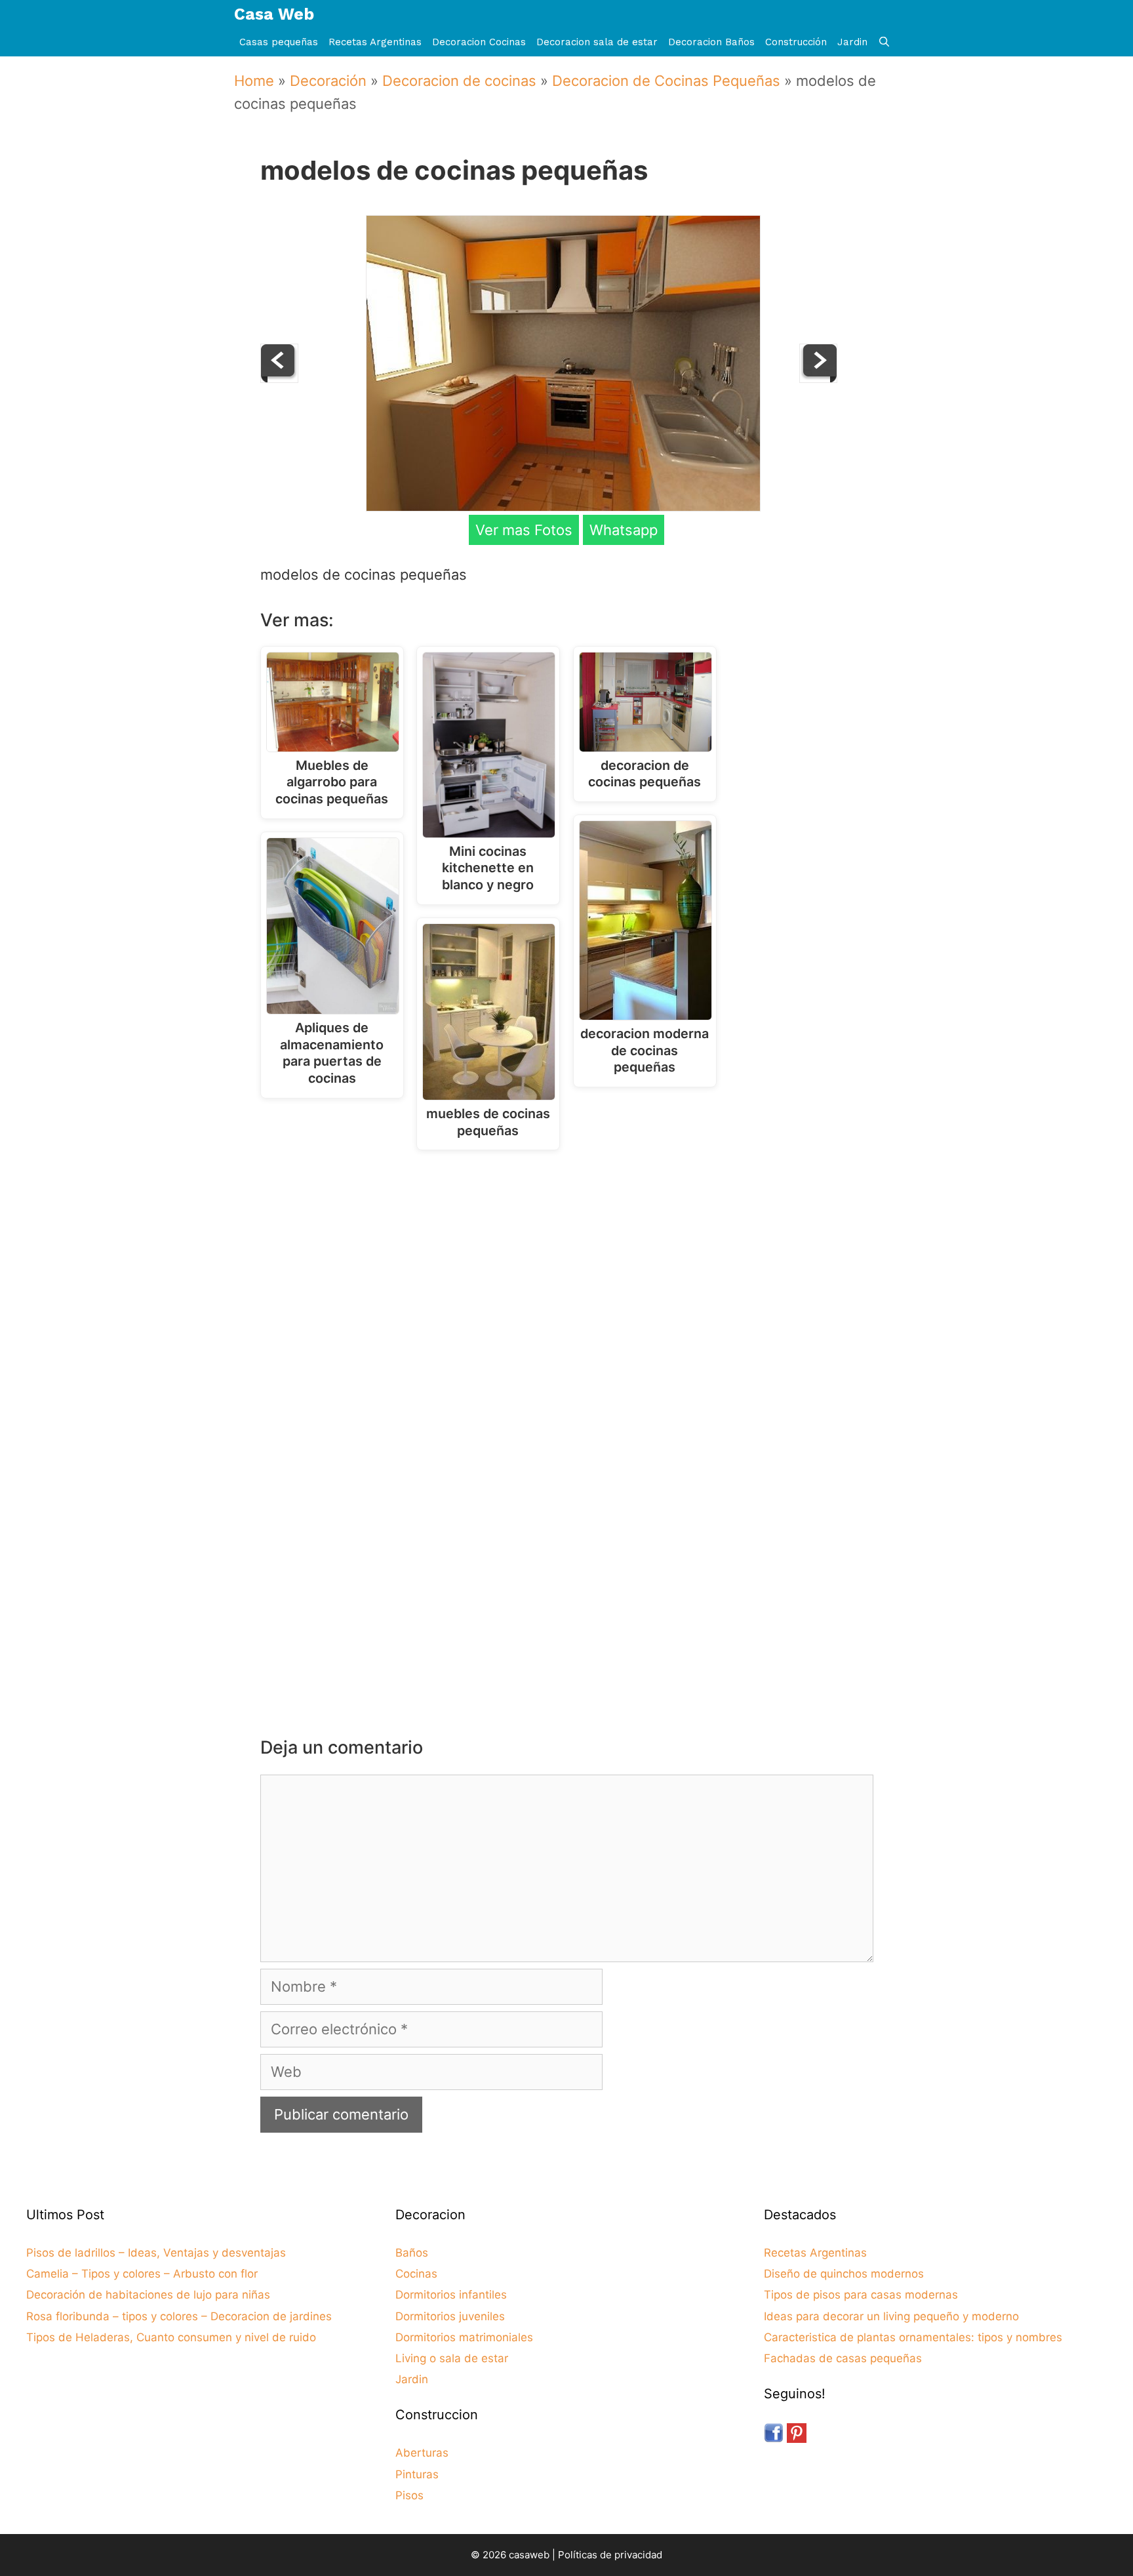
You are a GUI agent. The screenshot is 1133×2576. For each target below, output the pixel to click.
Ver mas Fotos (524, 530)
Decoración (328, 81)
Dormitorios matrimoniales (464, 2337)
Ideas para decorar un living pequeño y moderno (891, 2316)
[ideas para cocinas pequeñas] (279, 378)
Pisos (409, 2495)
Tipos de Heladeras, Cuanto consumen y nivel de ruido (171, 2337)
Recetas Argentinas (375, 42)
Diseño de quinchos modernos (844, 2274)
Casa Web (274, 14)
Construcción (796, 42)
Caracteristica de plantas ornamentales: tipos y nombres (913, 2337)
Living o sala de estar (452, 2358)
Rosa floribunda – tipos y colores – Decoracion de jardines (179, 2316)
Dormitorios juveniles (450, 2316)
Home (254, 81)
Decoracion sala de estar (597, 42)
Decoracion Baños (711, 42)
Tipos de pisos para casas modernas (861, 2295)
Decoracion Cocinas (479, 42)
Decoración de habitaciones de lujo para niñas (148, 2295)
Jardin (852, 42)
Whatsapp (624, 530)
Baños (412, 2253)
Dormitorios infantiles (451, 2295)
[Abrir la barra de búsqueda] (884, 42)
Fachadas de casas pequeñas (843, 2358)
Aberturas (422, 2453)
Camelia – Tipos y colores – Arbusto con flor (142, 2274)
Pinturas (417, 2474)
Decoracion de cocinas (459, 81)
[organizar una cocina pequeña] (818, 378)
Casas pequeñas (279, 42)
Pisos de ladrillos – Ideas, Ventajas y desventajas (156, 2253)
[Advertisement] (570, 1268)
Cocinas (416, 2274)
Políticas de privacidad (610, 2555)
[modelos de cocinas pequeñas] (563, 506)
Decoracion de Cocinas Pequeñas (666, 81)
